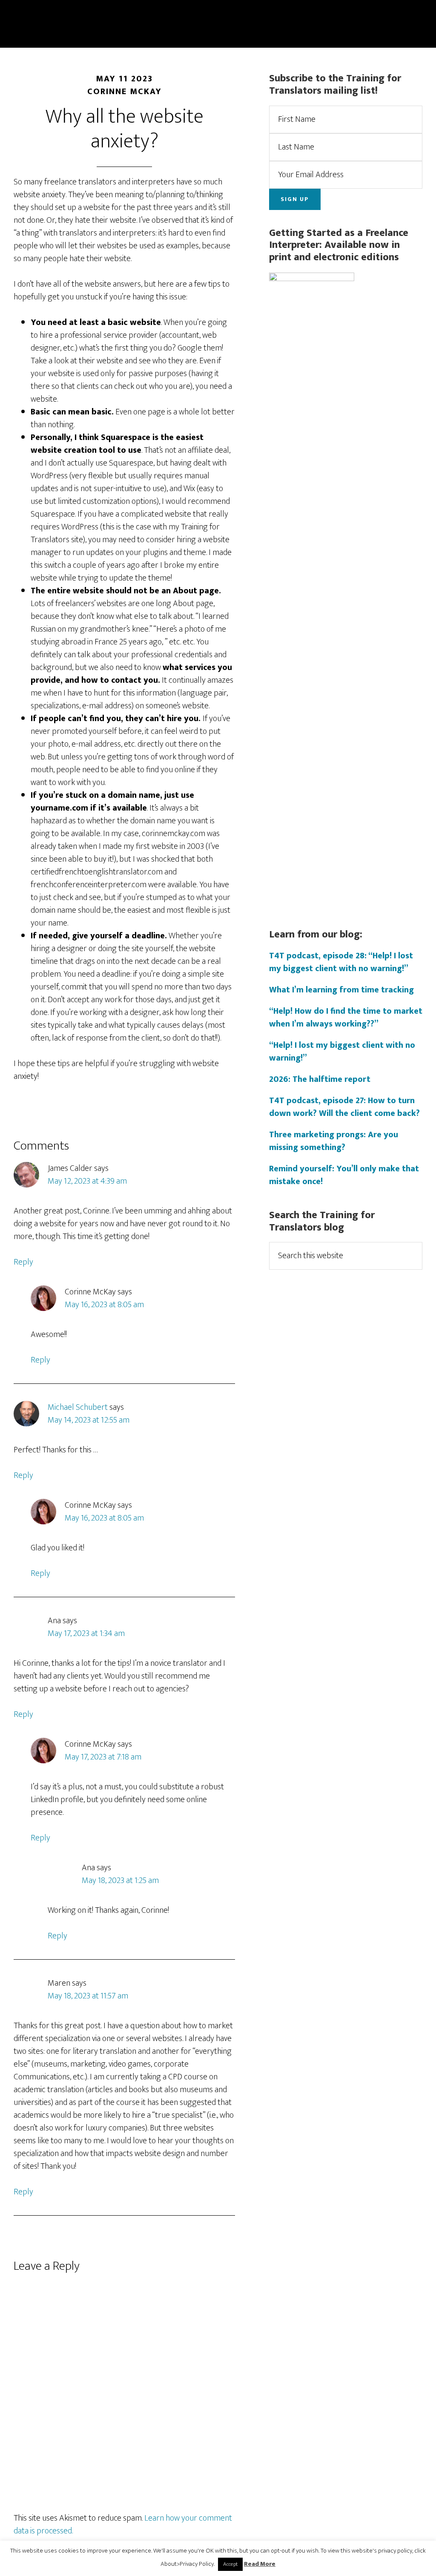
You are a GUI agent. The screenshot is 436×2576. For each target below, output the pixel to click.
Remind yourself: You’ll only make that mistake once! (344, 1175)
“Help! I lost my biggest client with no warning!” (342, 1052)
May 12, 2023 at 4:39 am (87, 1181)
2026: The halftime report (320, 1079)
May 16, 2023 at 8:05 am (104, 1305)
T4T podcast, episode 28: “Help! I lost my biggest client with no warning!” (341, 962)
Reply (23, 1262)
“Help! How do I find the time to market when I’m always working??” (346, 1018)
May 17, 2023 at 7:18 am (103, 1757)
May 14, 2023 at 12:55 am (89, 1420)
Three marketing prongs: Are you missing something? (334, 1141)
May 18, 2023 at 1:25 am (120, 1880)
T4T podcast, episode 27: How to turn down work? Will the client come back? (344, 1107)
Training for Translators (90, 12)
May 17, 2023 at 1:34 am (86, 1633)
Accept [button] (230, 2564)
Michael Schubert (78, 1407)
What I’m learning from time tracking (341, 990)
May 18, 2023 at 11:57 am (88, 1996)
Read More (260, 2564)
